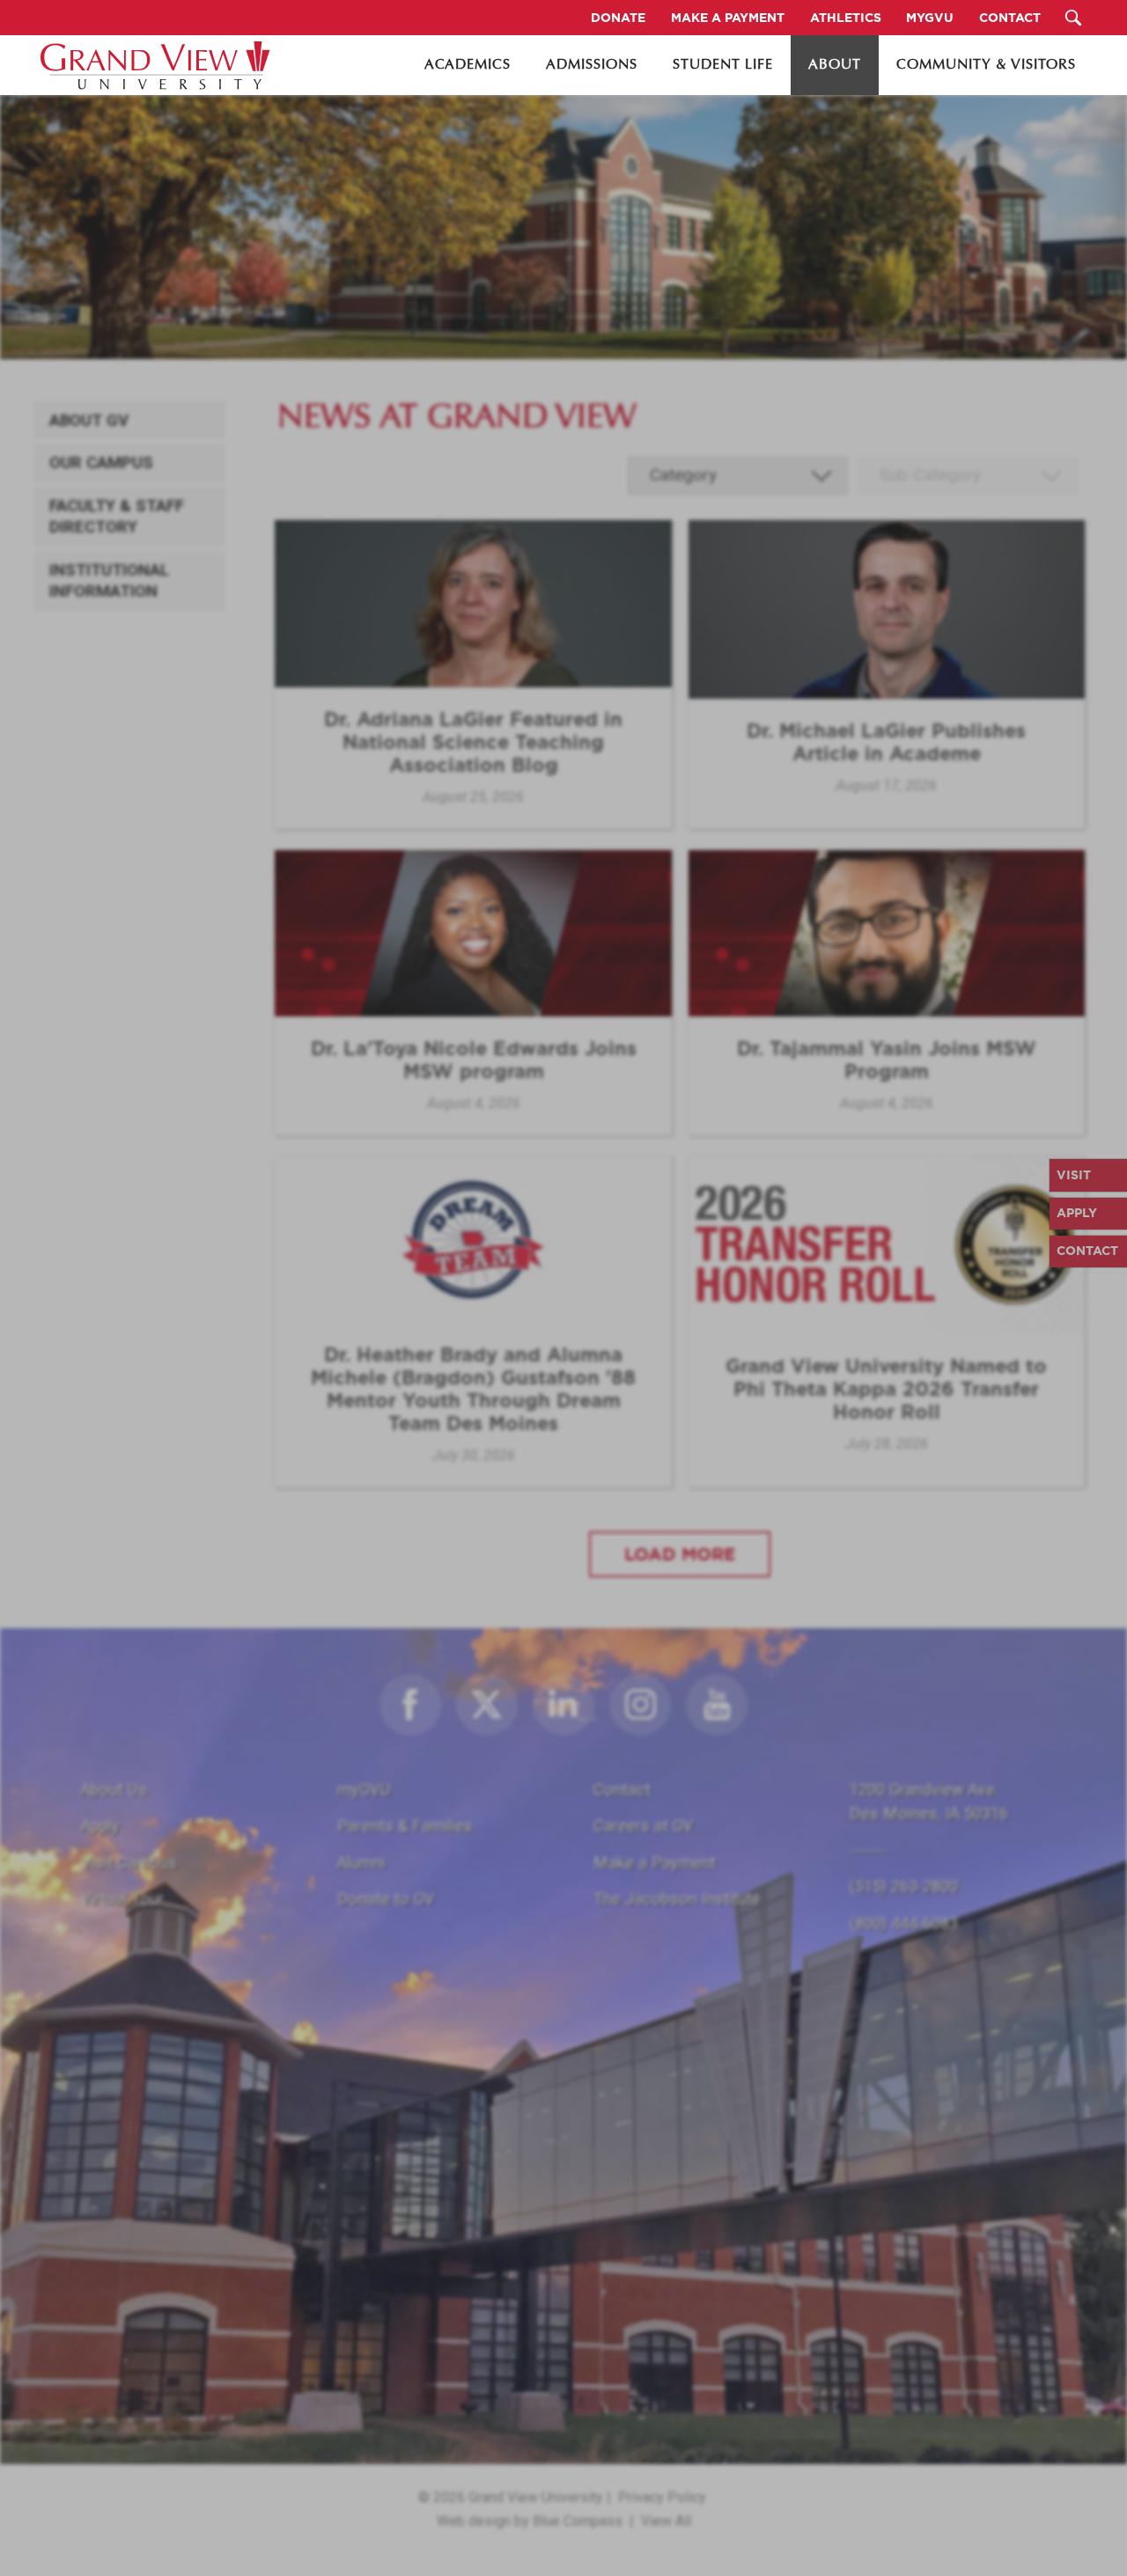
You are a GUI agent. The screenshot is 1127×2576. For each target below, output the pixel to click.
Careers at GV (644, 1826)
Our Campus (101, 463)
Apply (100, 1826)
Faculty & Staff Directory (117, 517)
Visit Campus (129, 1863)
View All (666, 2521)
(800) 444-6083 (904, 1923)
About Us (114, 1790)
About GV (89, 421)
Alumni (361, 1863)
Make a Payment (655, 1863)
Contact (622, 1790)
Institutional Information (109, 581)
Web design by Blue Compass (530, 2521)
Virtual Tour (122, 1899)
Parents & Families (405, 1826)
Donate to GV (386, 1899)
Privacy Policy (662, 2497)
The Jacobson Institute (677, 1899)
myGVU (364, 1790)
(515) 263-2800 (904, 1886)
